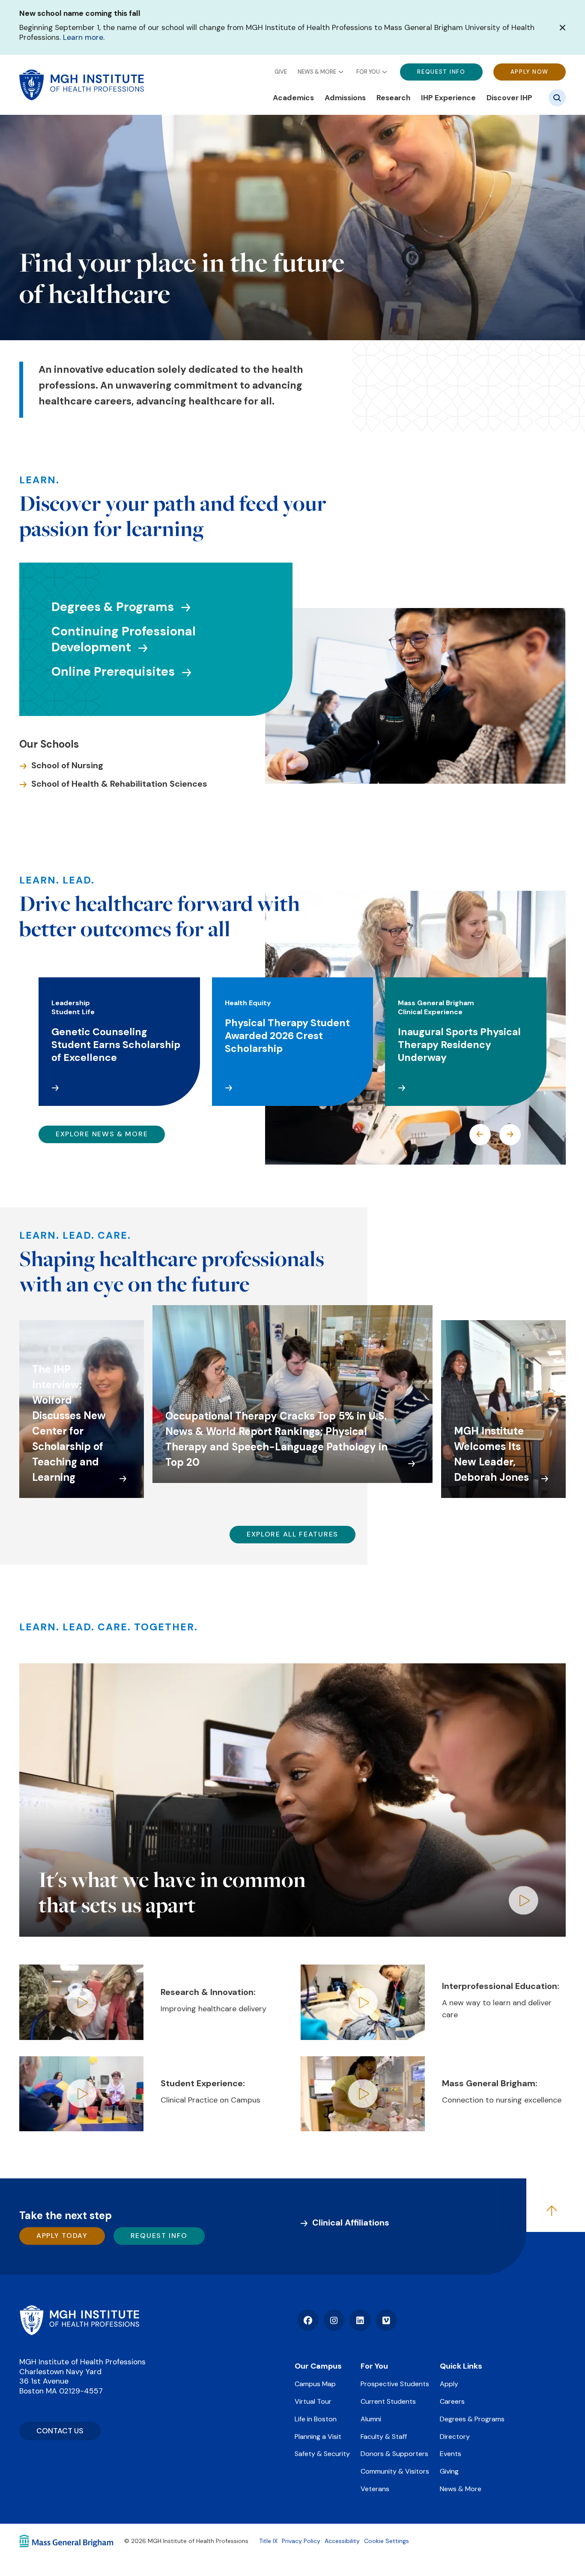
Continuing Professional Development (124, 639)
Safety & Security (322, 2454)
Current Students (388, 2401)
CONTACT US (60, 2431)
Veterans (375, 2489)
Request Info (441, 72)
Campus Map (315, 2384)
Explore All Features (292, 1534)
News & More (317, 72)
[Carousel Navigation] (495, 1135)
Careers (452, 2401)
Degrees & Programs (113, 607)
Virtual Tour (313, 2401)
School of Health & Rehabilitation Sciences (119, 784)
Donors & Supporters (394, 2454)
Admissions (345, 98)
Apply (449, 2384)
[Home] (79, 2320)
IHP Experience (448, 98)
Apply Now (530, 72)
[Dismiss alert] (563, 28)
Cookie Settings (387, 2541)
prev (480, 1135)
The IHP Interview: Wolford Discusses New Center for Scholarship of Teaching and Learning (69, 1423)
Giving (449, 2471)
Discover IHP (509, 98)
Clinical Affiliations (351, 2223)
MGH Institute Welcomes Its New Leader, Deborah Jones (491, 1454)
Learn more (83, 37)
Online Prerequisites (113, 672)
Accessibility (342, 2541)
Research (393, 98)
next (510, 1135)
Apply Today (62, 2236)
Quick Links (461, 2366)
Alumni (371, 2419)
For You (368, 72)
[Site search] (557, 98)
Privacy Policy (301, 2541)
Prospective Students (395, 2384)
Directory (455, 2437)
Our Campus (318, 2366)
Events (451, 2454)
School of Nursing (67, 765)
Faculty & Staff (384, 2437)
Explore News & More (102, 1134)
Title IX (268, 2541)
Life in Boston (316, 2419)
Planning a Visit (318, 2437)
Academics (293, 98)
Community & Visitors (395, 2471)
